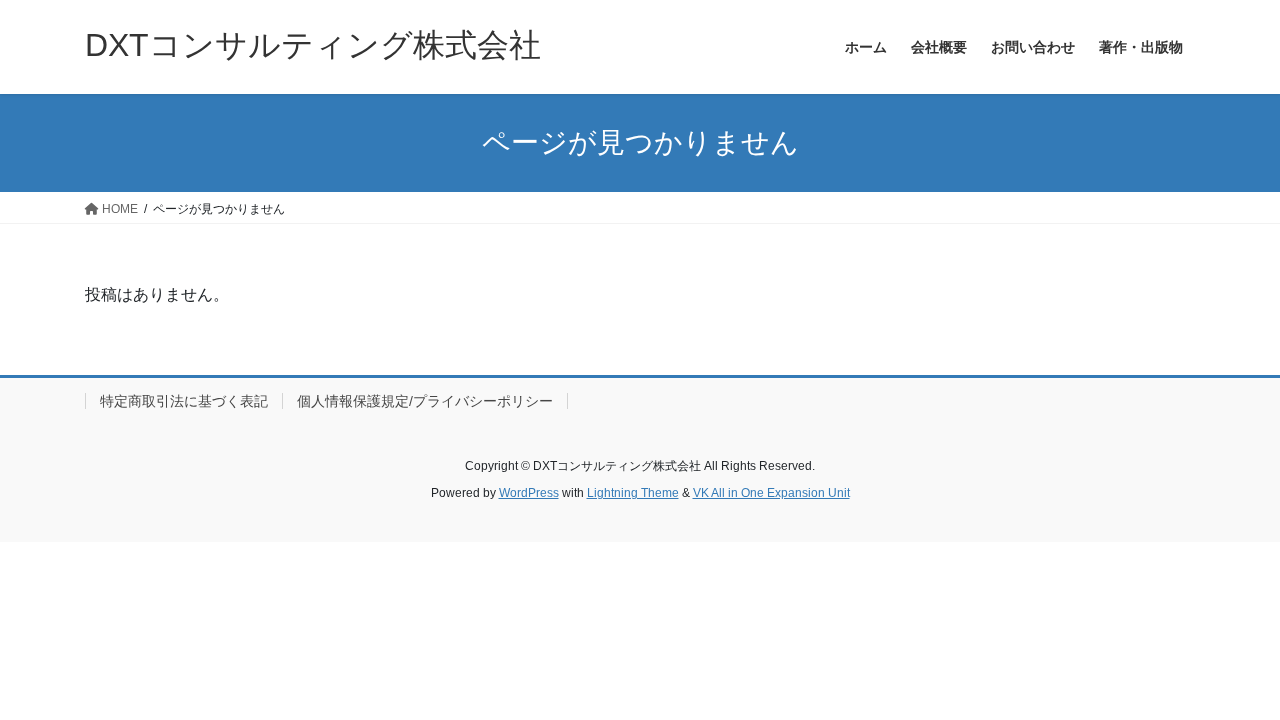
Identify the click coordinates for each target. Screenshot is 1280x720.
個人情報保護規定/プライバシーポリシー (425, 401)
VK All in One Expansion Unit (771, 493)
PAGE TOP (1230, 680)
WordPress (529, 493)
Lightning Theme (633, 493)
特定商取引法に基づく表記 (184, 401)
